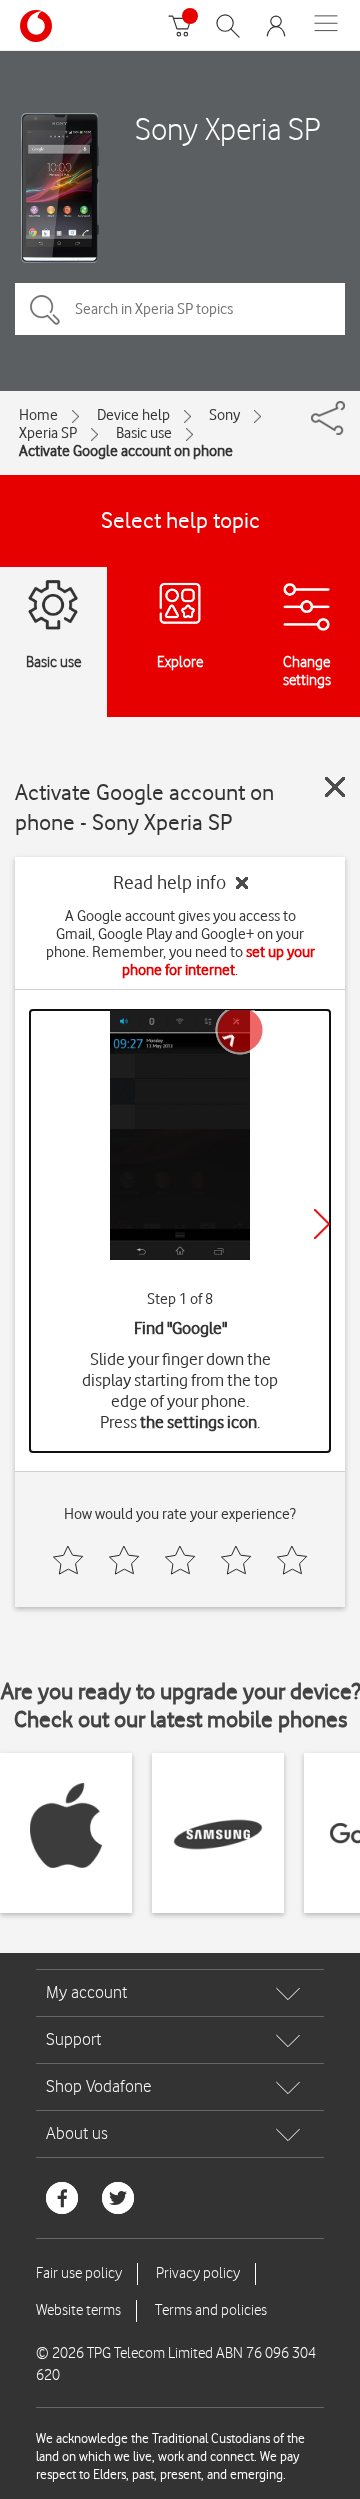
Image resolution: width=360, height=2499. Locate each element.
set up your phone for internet (218, 961)
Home (38, 415)
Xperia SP (48, 433)
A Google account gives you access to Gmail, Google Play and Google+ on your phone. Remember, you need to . (180, 943)
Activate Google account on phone (126, 451)
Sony (224, 415)
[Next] (322, 1224)
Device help (133, 415)
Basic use (144, 433)
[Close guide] (335, 787)
